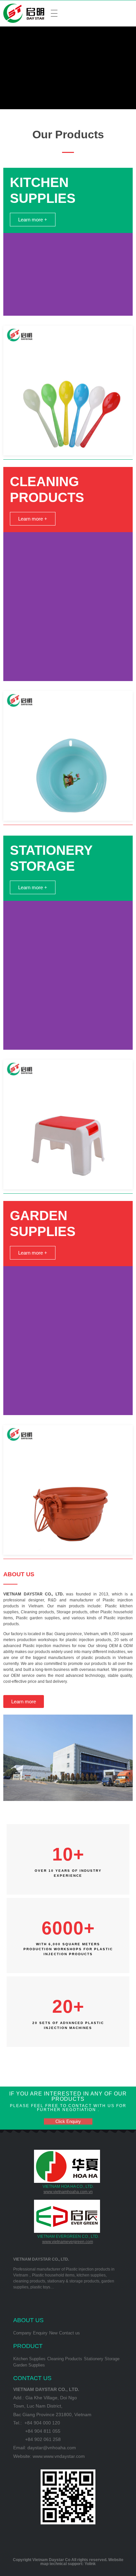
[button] (33, 220)
